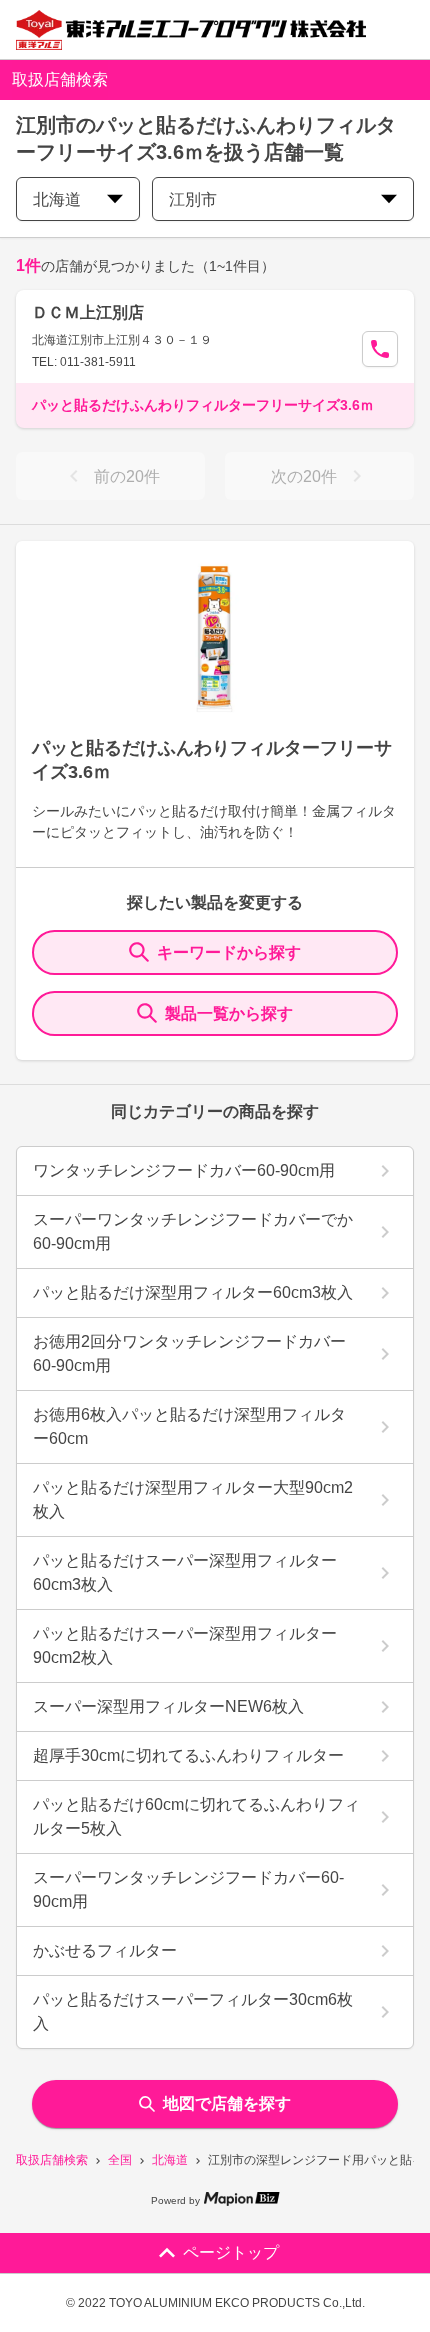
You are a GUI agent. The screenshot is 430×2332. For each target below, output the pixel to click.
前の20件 (127, 476)
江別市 (193, 199)
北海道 (170, 2160)
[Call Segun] (380, 349)
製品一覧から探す (229, 1013)
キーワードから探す (229, 952)
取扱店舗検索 (52, 2160)
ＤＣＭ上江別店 (88, 312)
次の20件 (304, 476)
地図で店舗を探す (227, 2103)
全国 (120, 2160)
